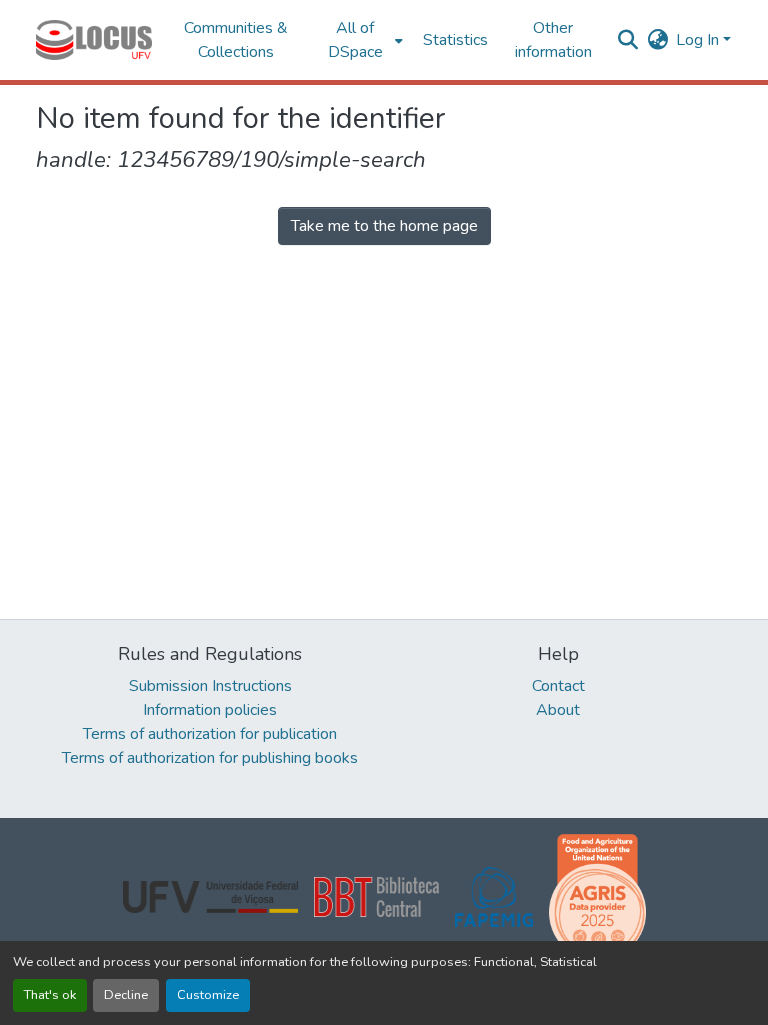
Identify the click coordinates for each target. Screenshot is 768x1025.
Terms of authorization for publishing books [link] (210, 758)
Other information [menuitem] (553, 40)
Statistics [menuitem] (455, 40)
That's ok (50, 995)
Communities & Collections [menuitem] (236, 40)
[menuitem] (361, 40)
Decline (126, 995)
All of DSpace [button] (355, 40)
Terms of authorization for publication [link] (210, 734)
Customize (208, 995)
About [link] (558, 710)
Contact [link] (558, 686)
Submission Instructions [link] (210, 686)
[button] (94, 40)
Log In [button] (699, 40)
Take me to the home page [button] (384, 226)
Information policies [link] (210, 710)
